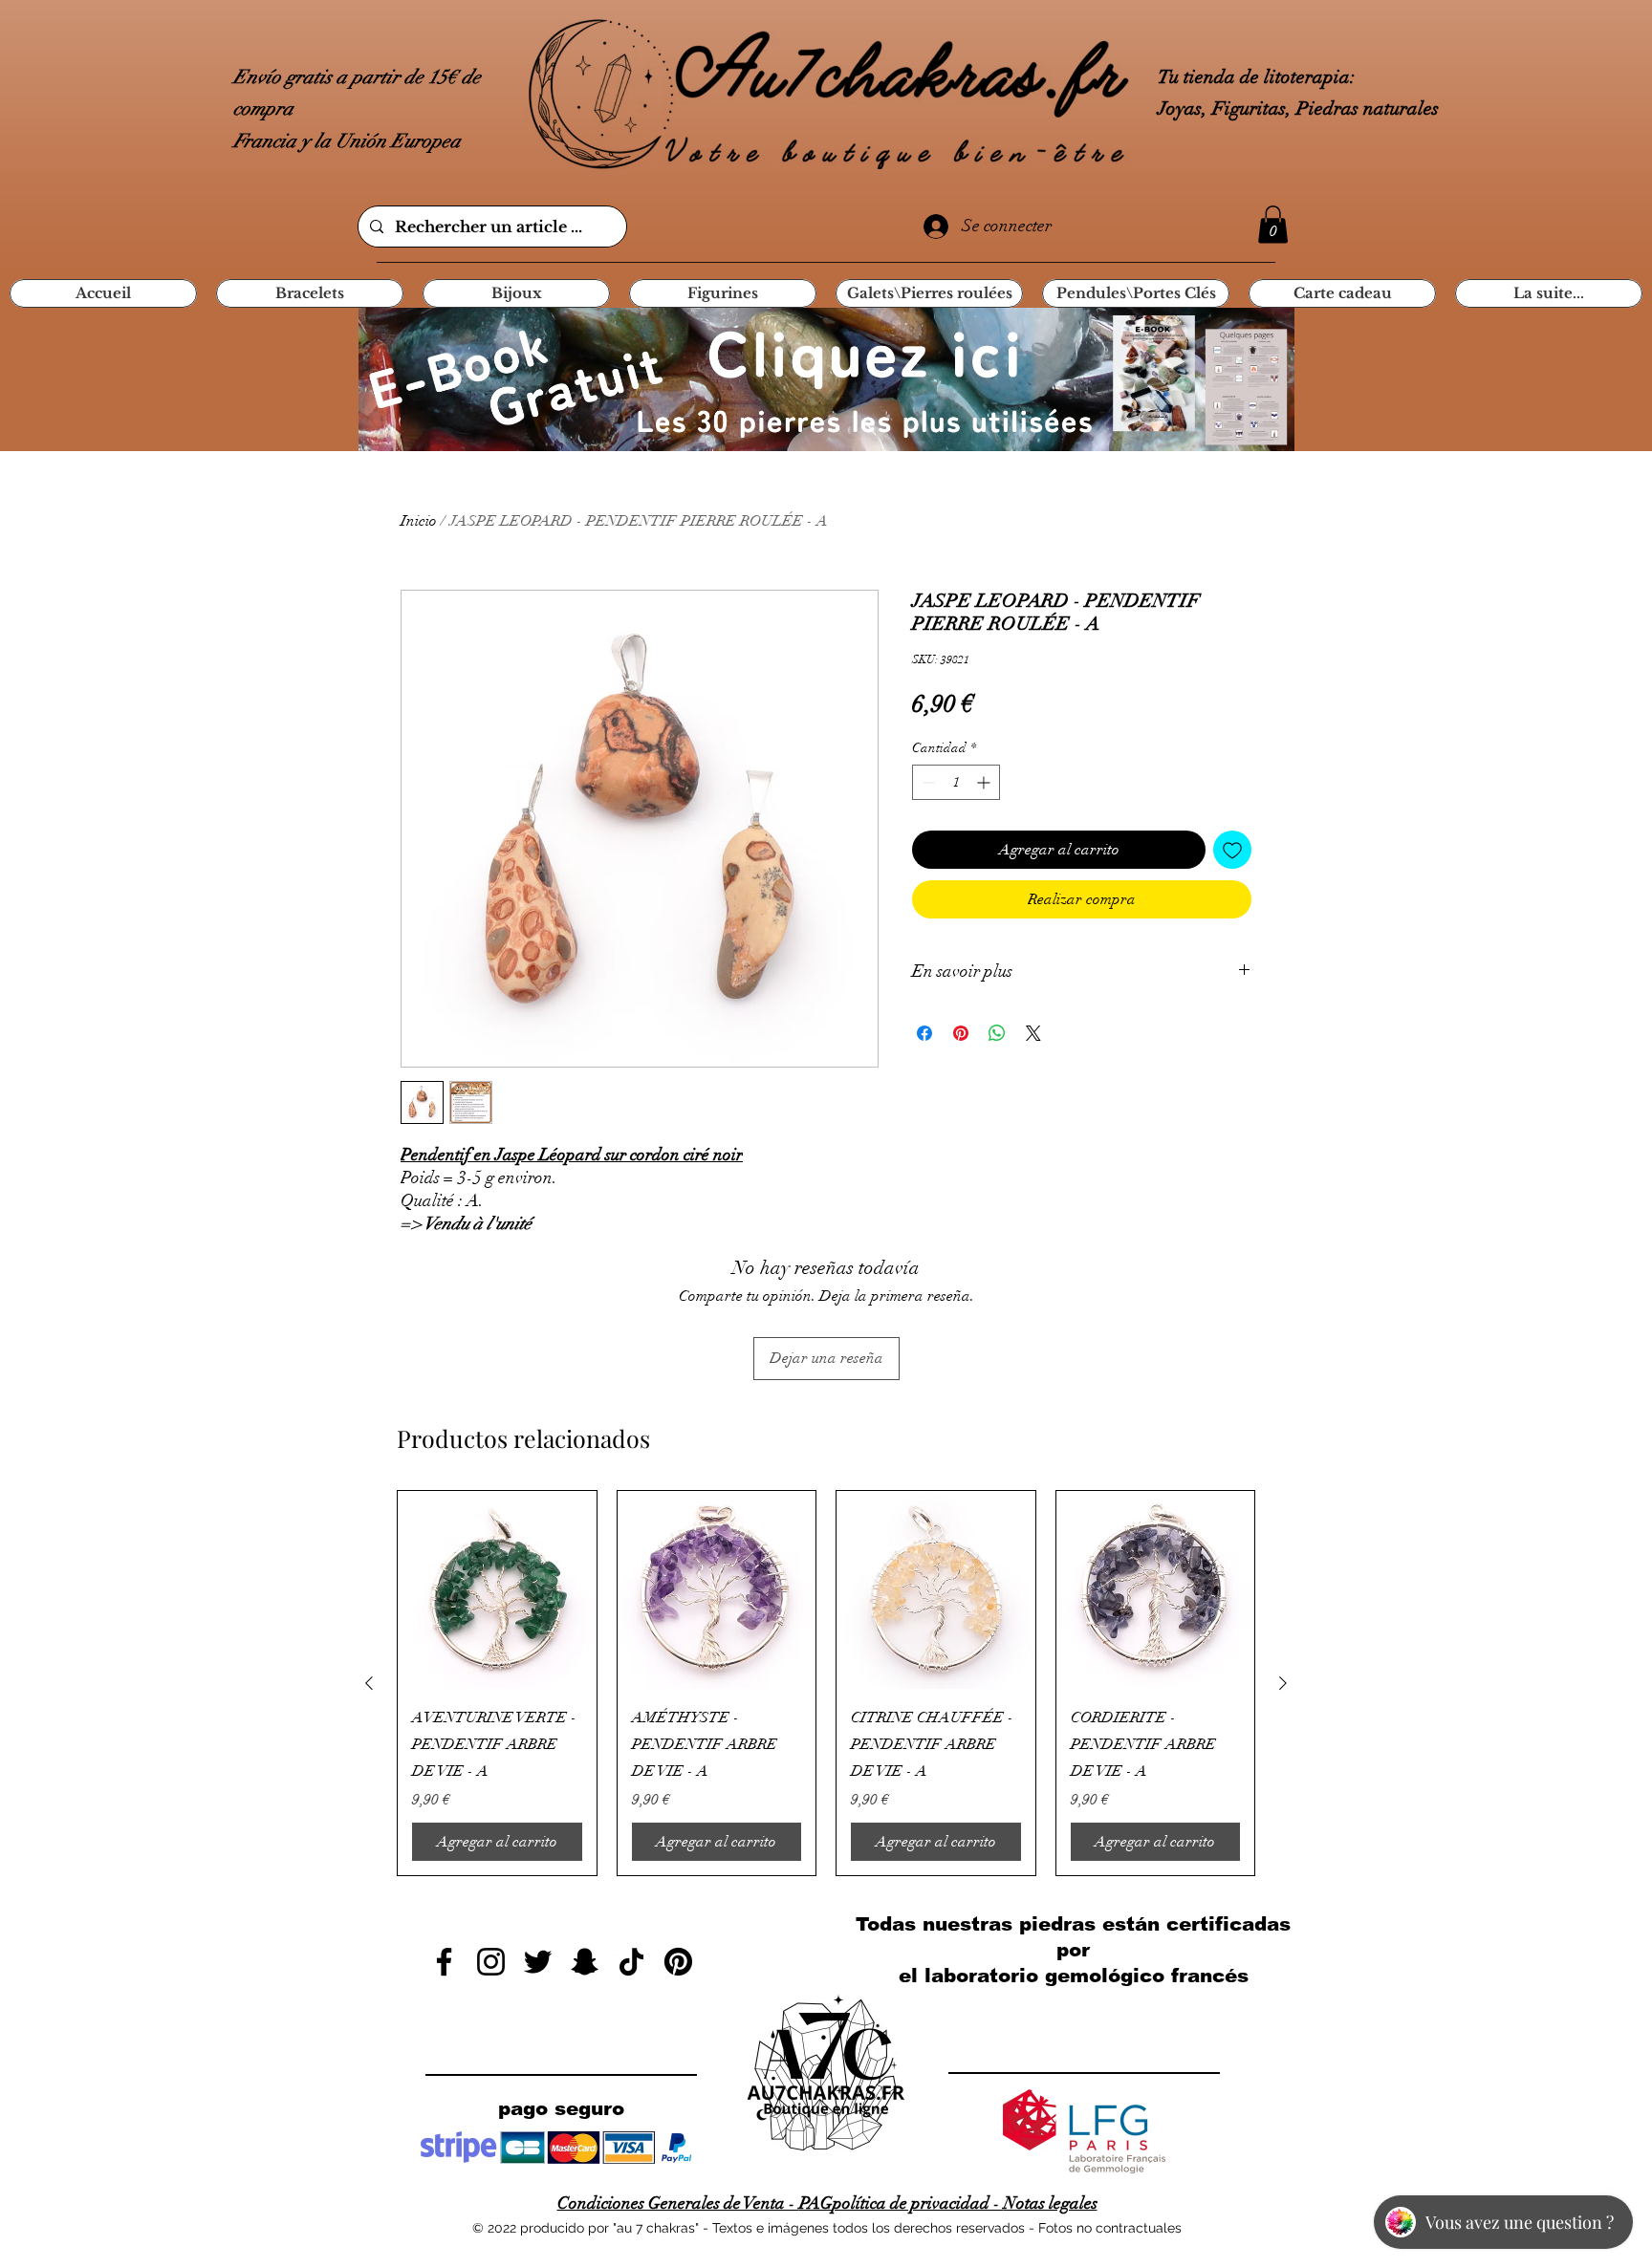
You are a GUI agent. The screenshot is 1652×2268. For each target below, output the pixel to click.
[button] (1273, 224)
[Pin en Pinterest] (961, 1033)
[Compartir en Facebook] (924, 1033)
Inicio (419, 521)
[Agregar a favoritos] (1232, 850)
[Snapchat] (585, 1962)
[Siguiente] (1283, 1683)
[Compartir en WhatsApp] (997, 1033)
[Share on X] (1033, 1033)
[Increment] (985, 782)
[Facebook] (444, 1962)
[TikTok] (631, 1962)
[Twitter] (538, 1962)
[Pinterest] (678, 1962)
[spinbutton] (956, 782)
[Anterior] (369, 1683)
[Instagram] (491, 1962)
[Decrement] (927, 782)
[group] (826, 1684)
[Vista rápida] (497, 1590)
